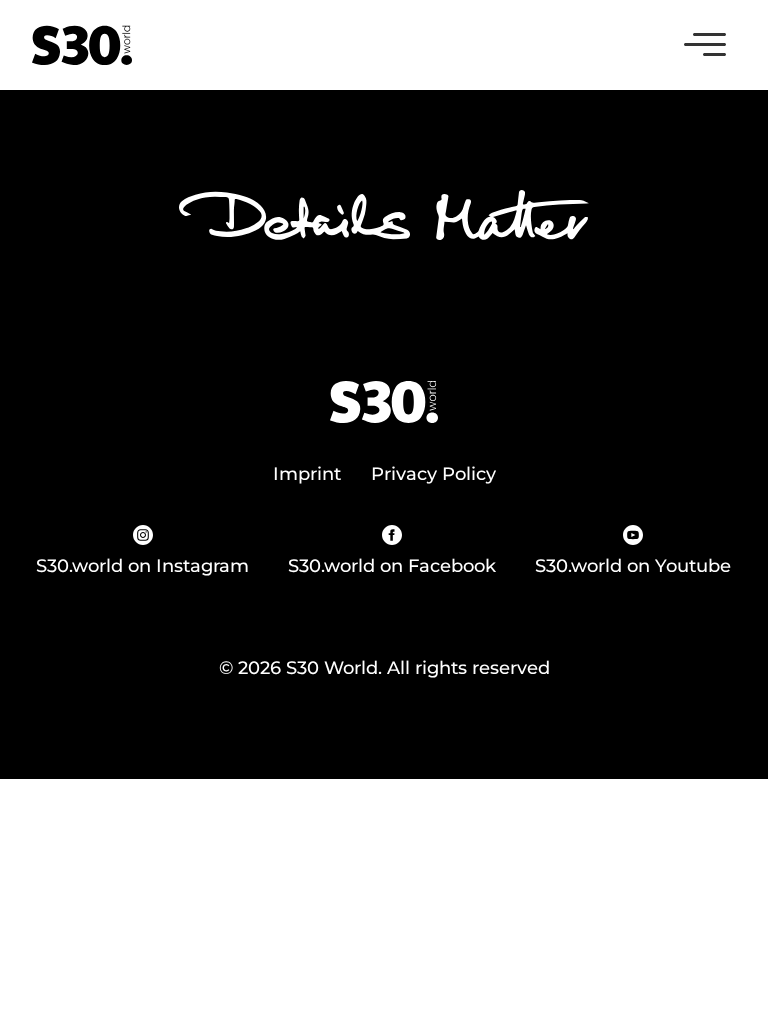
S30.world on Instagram (142, 566)
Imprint (307, 474)
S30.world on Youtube (633, 566)
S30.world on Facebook (392, 566)
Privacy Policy (433, 474)
